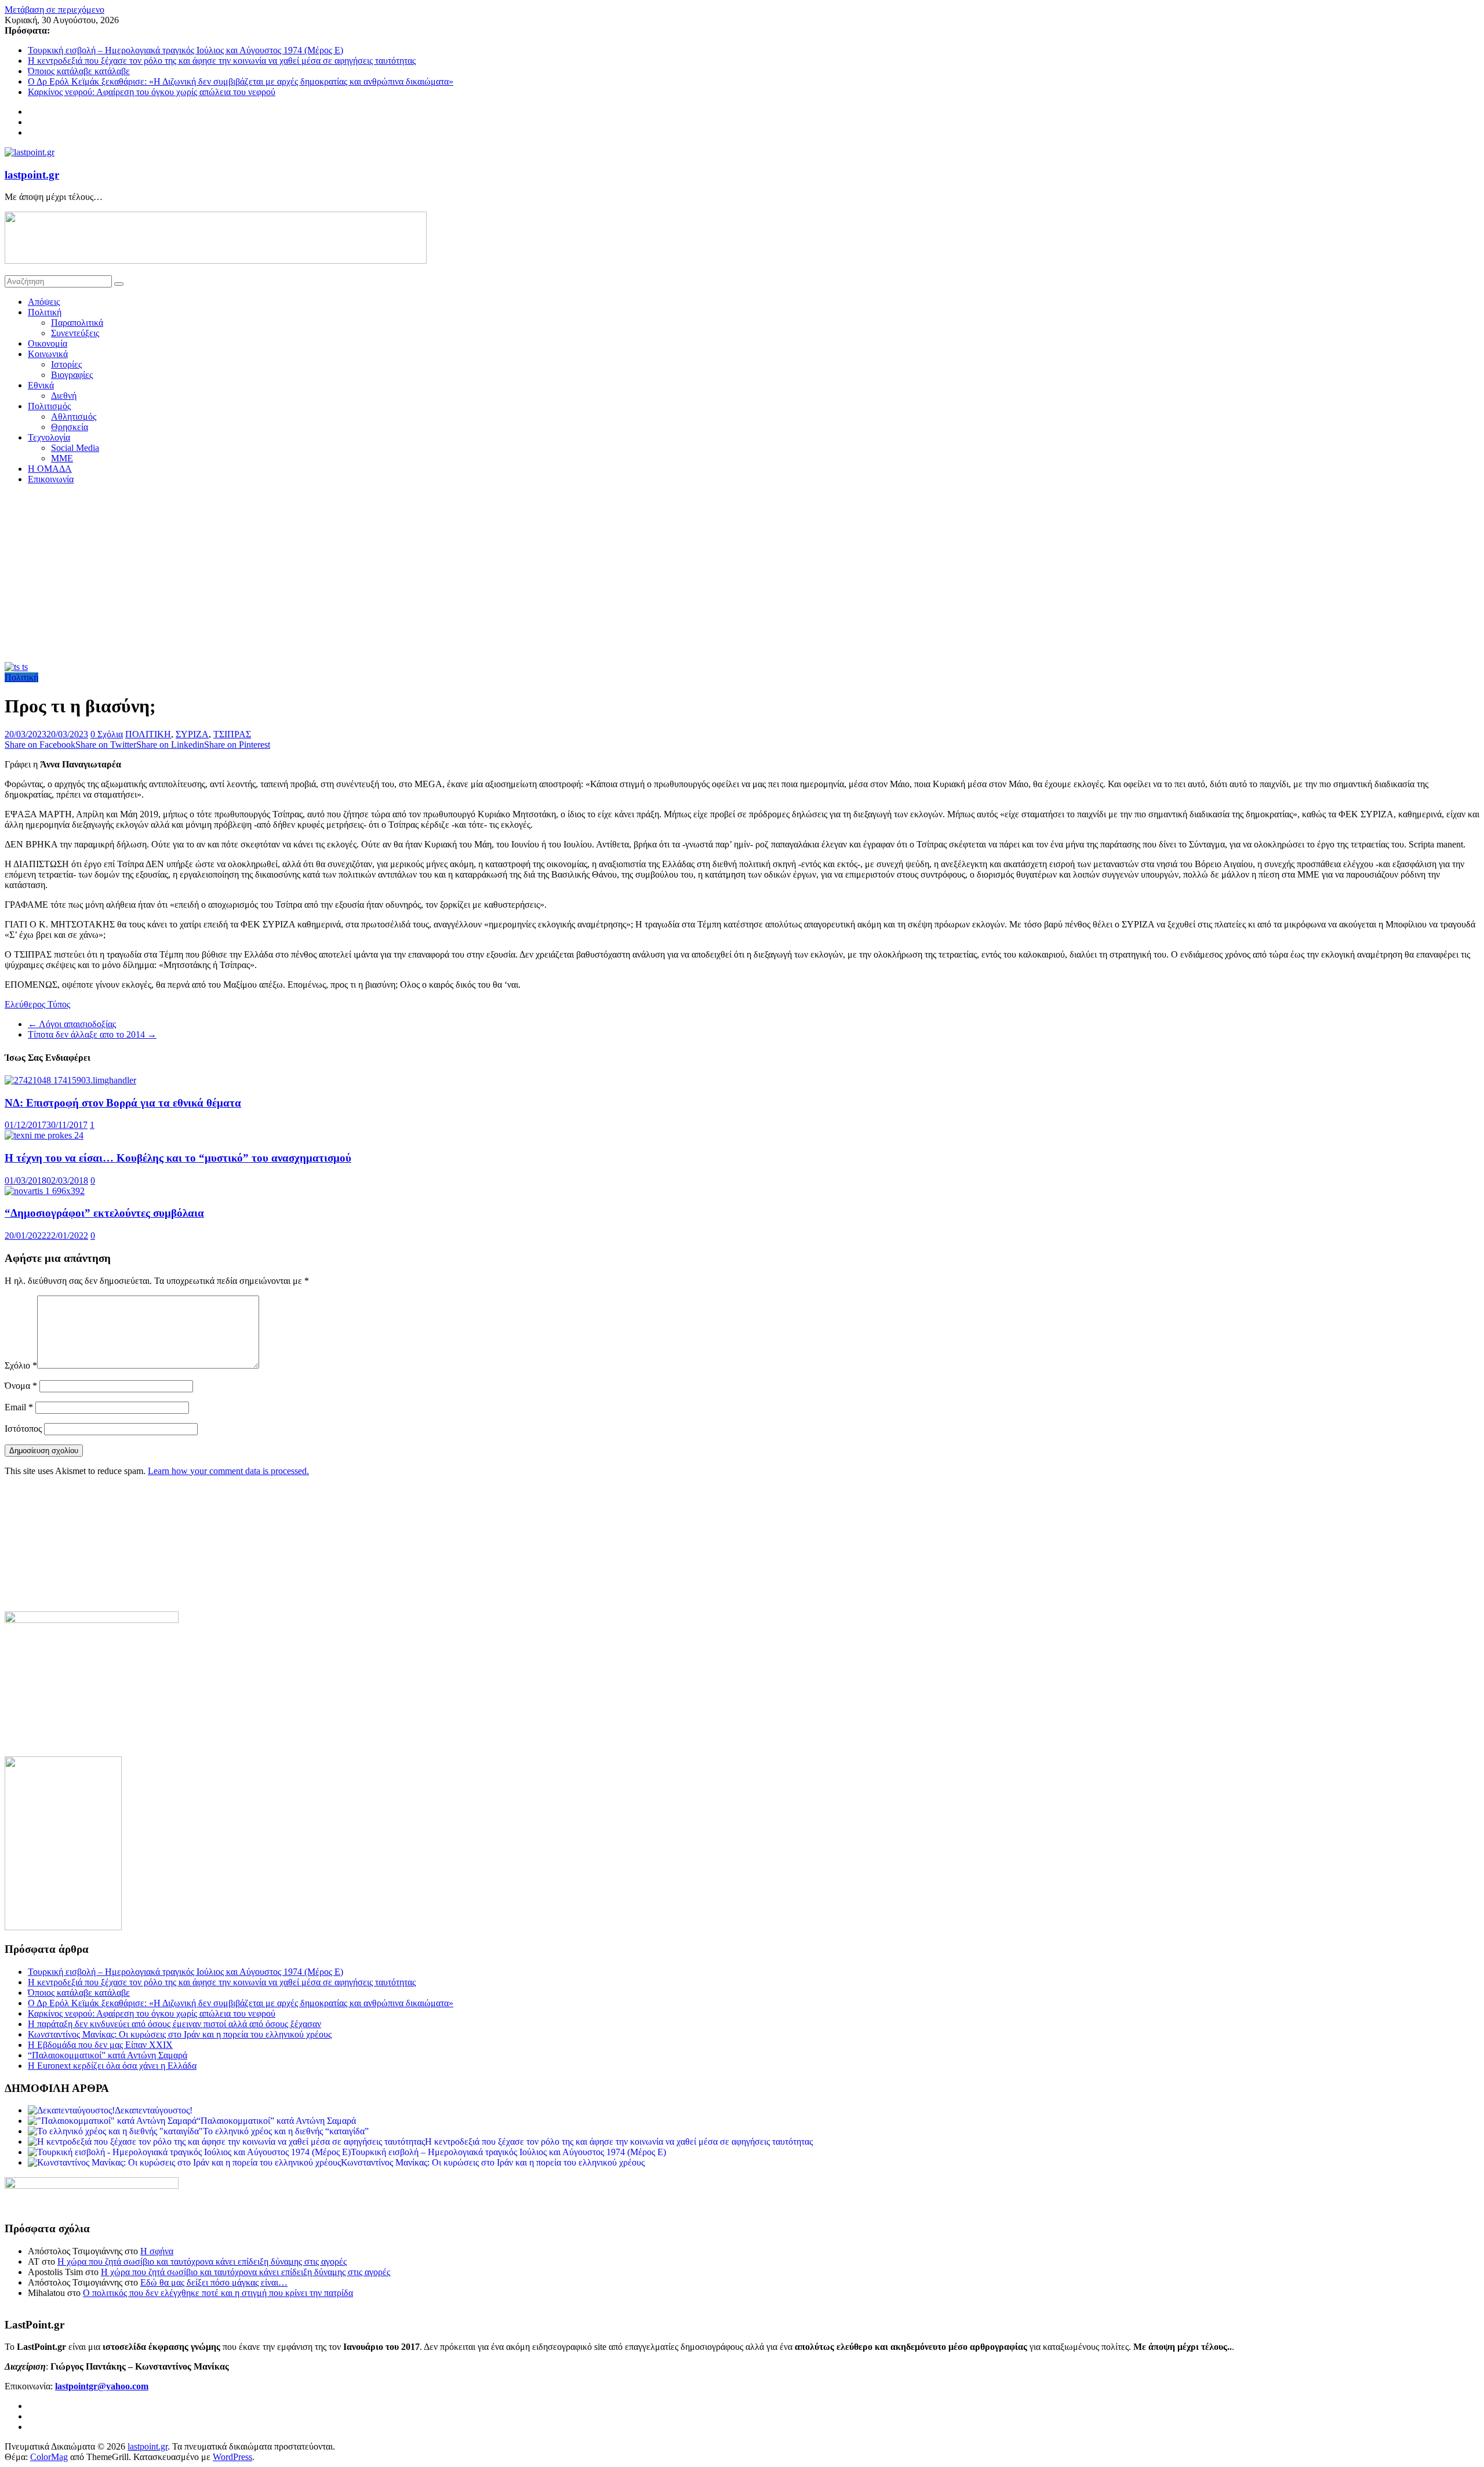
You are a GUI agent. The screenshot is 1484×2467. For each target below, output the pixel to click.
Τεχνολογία (49, 437)
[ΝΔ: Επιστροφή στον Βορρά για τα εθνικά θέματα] (70, 1080)
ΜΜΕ (62, 458)
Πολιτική (45, 312)
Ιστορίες (66, 364)
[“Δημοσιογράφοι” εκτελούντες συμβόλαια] (45, 1191)
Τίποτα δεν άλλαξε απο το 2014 (92, 1034)
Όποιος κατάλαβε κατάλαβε (79, 71)
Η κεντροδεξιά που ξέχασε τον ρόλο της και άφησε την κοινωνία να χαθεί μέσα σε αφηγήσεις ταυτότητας (222, 61)
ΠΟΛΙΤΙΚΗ (148, 734)
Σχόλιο (21, 1365)
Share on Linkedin (170, 745)
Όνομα (21, 1386)
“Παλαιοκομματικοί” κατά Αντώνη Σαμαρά (108, 2055)
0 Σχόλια (107, 734)
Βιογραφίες (72, 375)
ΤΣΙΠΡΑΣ (232, 734)
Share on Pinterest (237, 745)
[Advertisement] (742, 575)
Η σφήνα (157, 2251)
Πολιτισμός (49, 406)
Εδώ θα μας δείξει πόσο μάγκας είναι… (214, 2282)
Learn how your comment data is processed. (228, 1471)
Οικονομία (48, 343)
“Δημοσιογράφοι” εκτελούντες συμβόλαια (104, 1213)
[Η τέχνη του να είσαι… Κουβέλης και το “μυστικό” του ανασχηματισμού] (44, 1135)
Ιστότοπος (23, 1429)
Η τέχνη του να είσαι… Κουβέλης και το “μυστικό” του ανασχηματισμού (178, 1158)
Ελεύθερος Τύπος (37, 1004)
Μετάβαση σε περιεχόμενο (54, 10)
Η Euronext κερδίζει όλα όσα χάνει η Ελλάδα (112, 2066)
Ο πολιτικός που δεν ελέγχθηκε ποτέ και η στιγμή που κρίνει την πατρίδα (218, 2293)
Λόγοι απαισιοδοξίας (72, 1024)
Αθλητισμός (74, 416)
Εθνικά (41, 385)
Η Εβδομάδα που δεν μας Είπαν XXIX (100, 2045)
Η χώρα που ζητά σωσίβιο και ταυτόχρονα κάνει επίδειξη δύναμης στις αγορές (202, 2262)
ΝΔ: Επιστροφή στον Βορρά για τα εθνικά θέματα (123, 1103)
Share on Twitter (106, 745)
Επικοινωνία (51, 479)
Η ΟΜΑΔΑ (50, 469)
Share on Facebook (40, 745)
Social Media (75, 448)
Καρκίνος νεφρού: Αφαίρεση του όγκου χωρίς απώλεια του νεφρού (152, 92)
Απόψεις (44, 302)
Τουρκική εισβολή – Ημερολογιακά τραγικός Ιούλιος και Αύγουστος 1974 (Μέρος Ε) (185, 50)
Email (19, 1407)
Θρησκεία (70, 427)
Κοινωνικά (48, 354)
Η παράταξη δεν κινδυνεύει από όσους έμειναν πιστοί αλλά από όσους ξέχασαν (174, 2024)
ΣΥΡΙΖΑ (192, 734)
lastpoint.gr (32, 175)
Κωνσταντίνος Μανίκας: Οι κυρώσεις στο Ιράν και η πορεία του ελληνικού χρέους (180, 2034)
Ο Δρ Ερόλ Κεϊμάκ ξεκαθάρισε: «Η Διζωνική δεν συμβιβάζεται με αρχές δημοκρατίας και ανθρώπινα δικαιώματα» (241, 81)
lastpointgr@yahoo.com (102, 2386)
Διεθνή (64, 396)
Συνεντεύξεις (75, 333)
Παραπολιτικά (77, 323)
